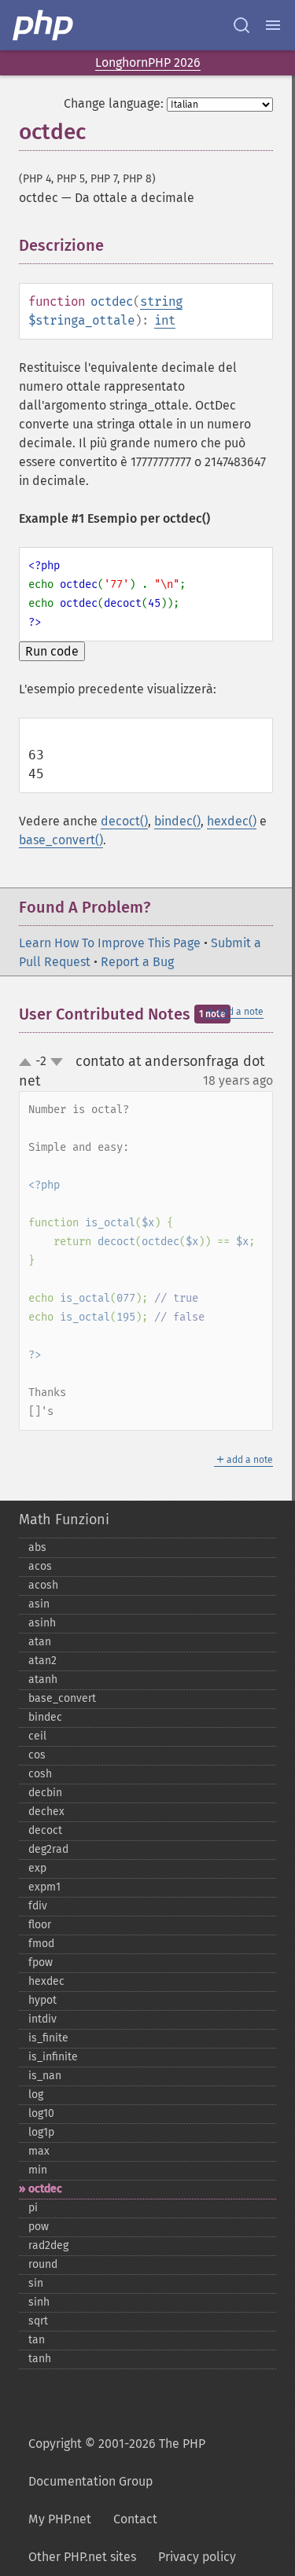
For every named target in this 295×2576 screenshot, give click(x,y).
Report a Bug (137, 962)
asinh (42, 1623)
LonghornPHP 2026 (148, 62)
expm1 (44, 1887)
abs (37, 1547)
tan (37, 2340)
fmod (41, 1944)
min (38, 2170)
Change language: (114, 103)
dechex (46, 1812)
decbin (45, 1793)
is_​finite (48, 2038)
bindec (45, 1717)
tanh (40, 2359)
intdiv (42, 2019)
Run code (52, 651)
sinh (39, 2302)
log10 (41, 2113)
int (165, 320)
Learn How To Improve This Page (110, 943)
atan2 (42, 1661)
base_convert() (61, 840)
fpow (41, 1962)
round (43, 2264)
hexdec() (232, 821)
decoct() (124, 821)
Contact (135, 2519)
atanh (43, 1679)
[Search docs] (242, 25)
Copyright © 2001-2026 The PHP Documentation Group (117, 2462)
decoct (45, 1830)
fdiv (38, 1906)
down (57, 1062)
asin (39, 1604)
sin (36, 2283)
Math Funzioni (64, 1520)
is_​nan (45, 2076)
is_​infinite (53, 2057)
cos (37, 1755)
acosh (43, 1585)
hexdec (46, 1981)
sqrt (38, 2321)
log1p (41, 2132)
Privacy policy (197, 2557)
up (28, 1063)
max (39, 2151)
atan (40, 1642)
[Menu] (273, 25)
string (161, 301)
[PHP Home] (44, 25)
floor (40, 1925)
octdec (45, 2189)
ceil (37, 1736)
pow (39, 2227)
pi (33, 2208)
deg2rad (48, 1849)
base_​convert (62, 1698)
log (36, 2095)
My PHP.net (60, 2519)
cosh (40, 1774)
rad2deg (48, 2245)
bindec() (177, 821)
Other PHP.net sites (82, 2557)
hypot (42, 2000)
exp (37, 1868)
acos (40, 1566)
